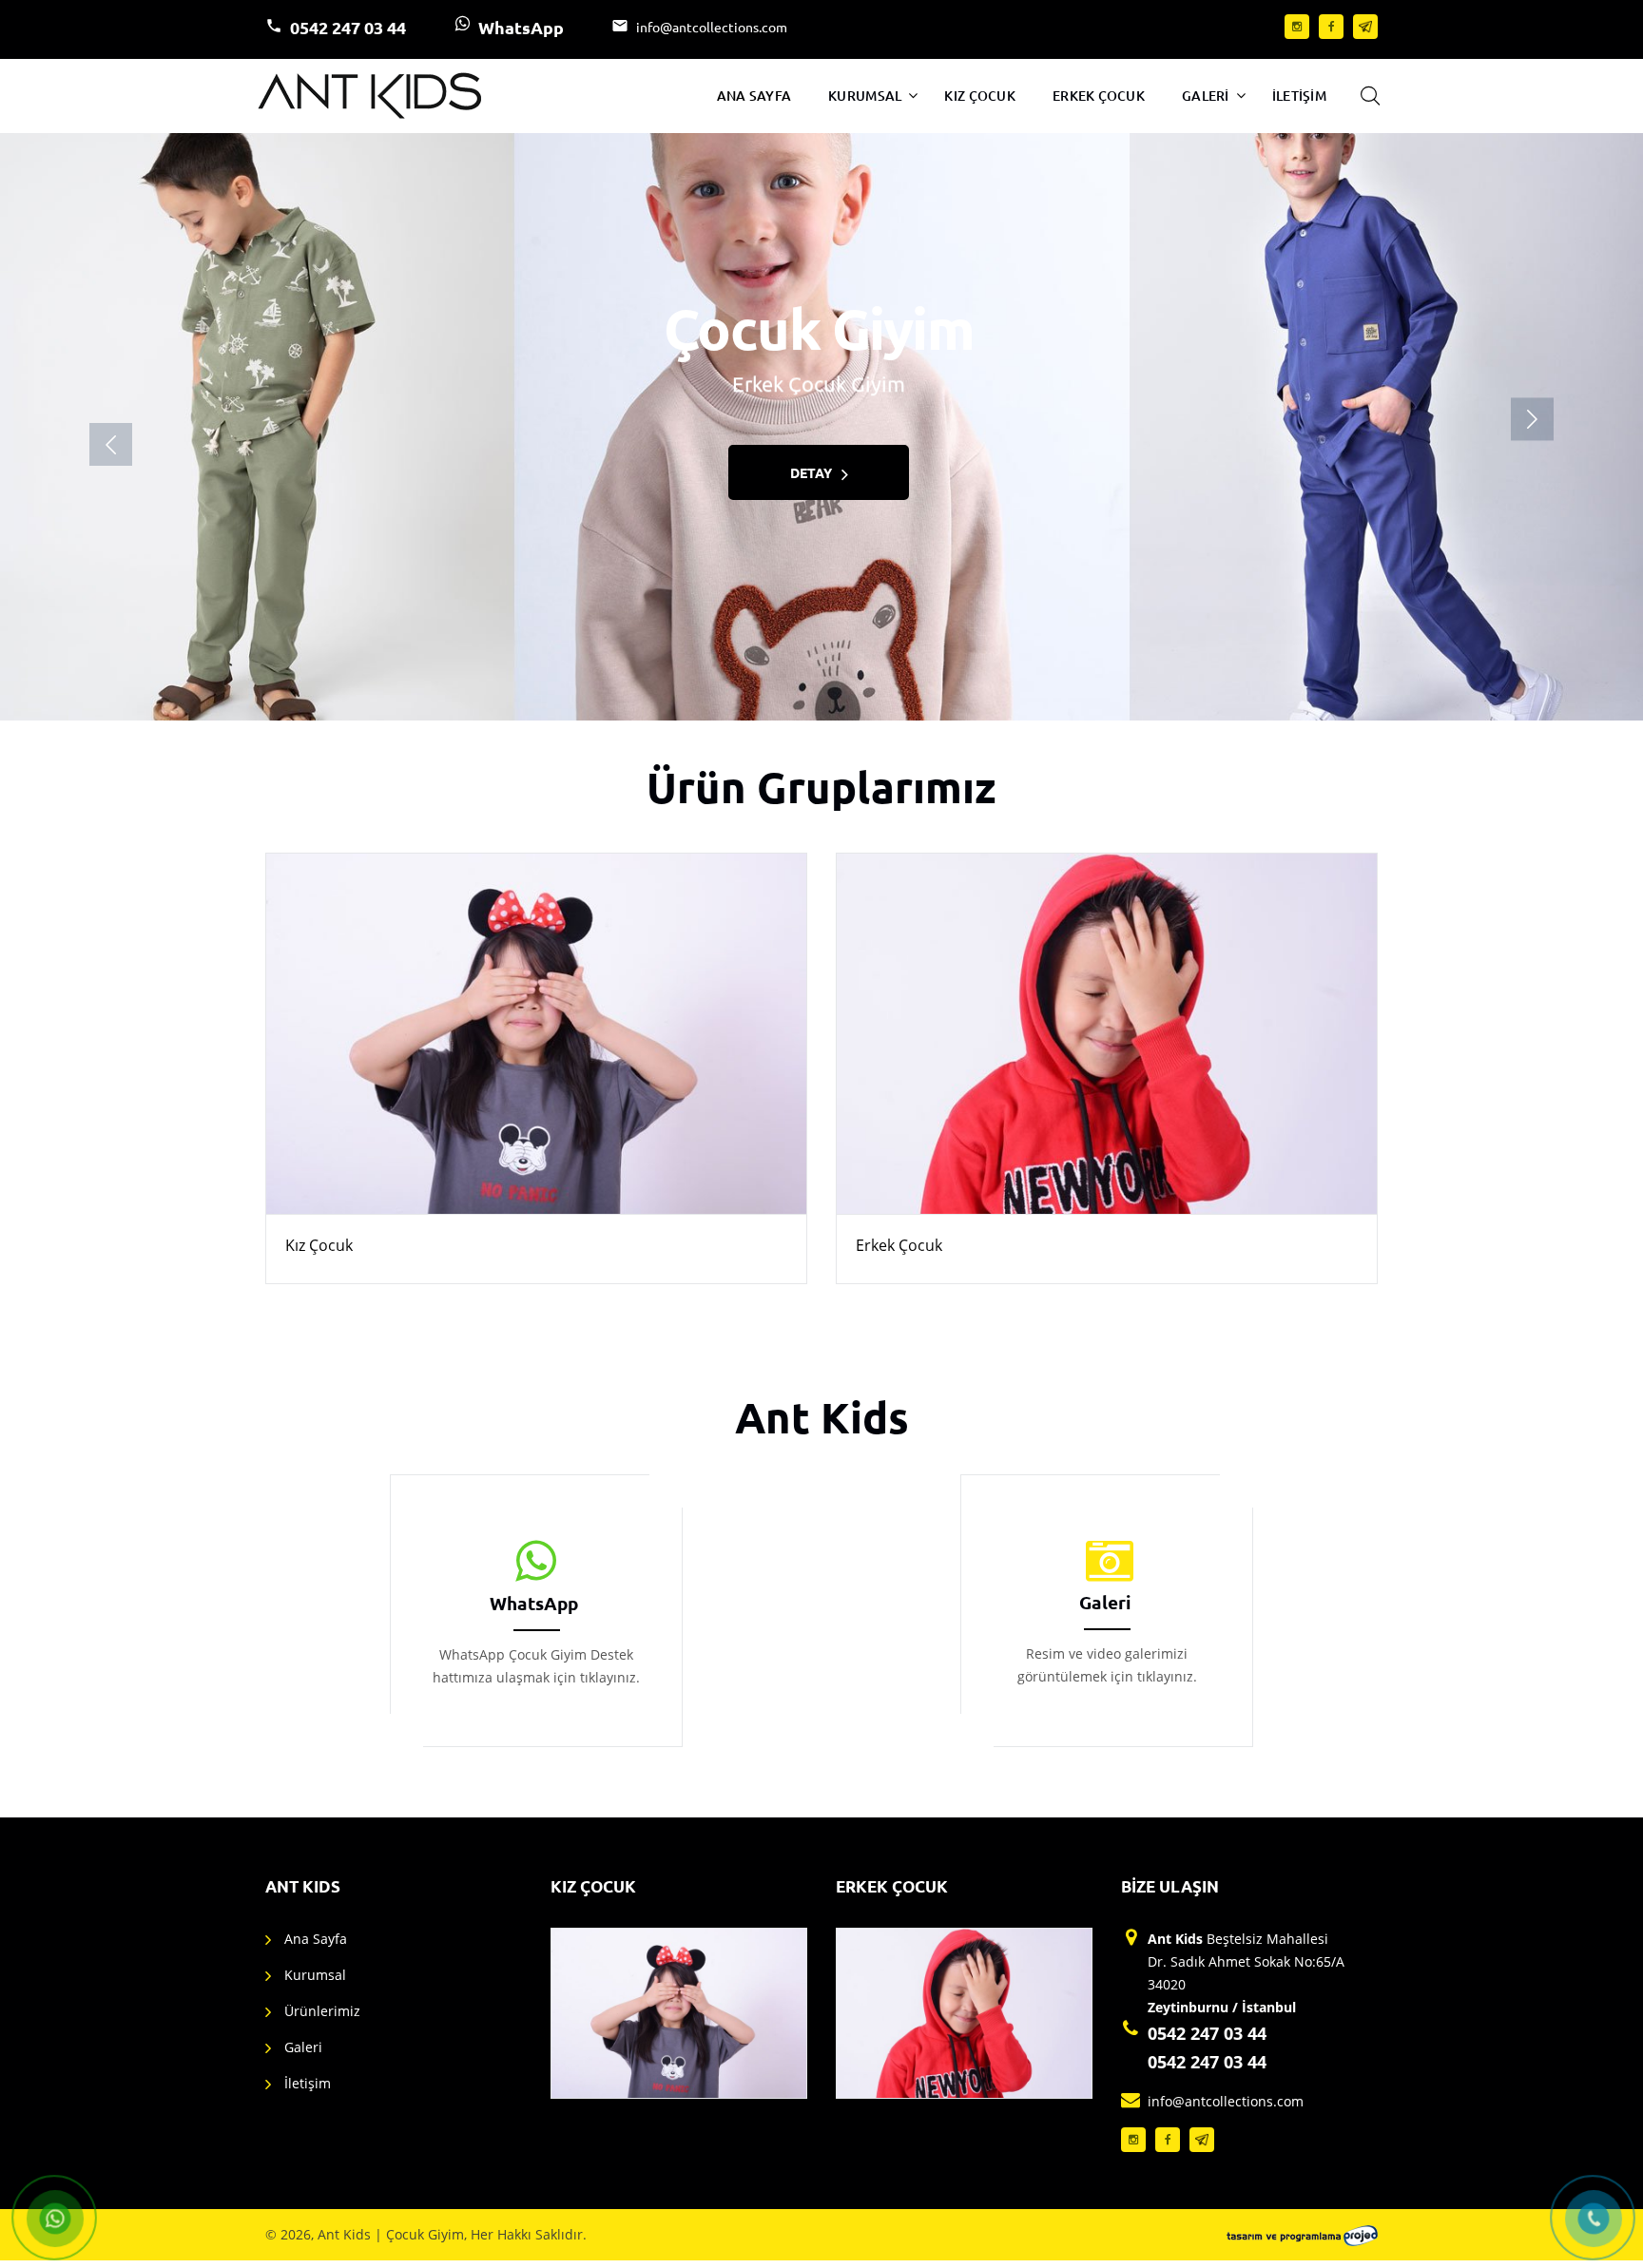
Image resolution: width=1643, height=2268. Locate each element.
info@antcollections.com (712, 27)
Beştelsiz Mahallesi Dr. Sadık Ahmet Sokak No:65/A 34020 (1246, 1973)
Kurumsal (865, 96)
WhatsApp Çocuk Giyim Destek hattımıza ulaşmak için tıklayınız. (536, 1666)
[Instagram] (1297, 27)
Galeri (1206, 96)
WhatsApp (521, 27)
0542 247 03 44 (348, 27)
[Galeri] (1107, 1562)
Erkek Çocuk (1099, 96)
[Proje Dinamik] (1302, 2235)
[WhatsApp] (537, 1562)
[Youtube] (1365, 27)
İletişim (1299, 96)
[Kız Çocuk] (536, 1034)
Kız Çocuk (980, 96)
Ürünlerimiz (322, 2011)
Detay (810, 472)
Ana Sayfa (754, 96)
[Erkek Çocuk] (1107, 1034)
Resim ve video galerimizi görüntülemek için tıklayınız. (1107, 1665)
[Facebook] (1331, 27)
